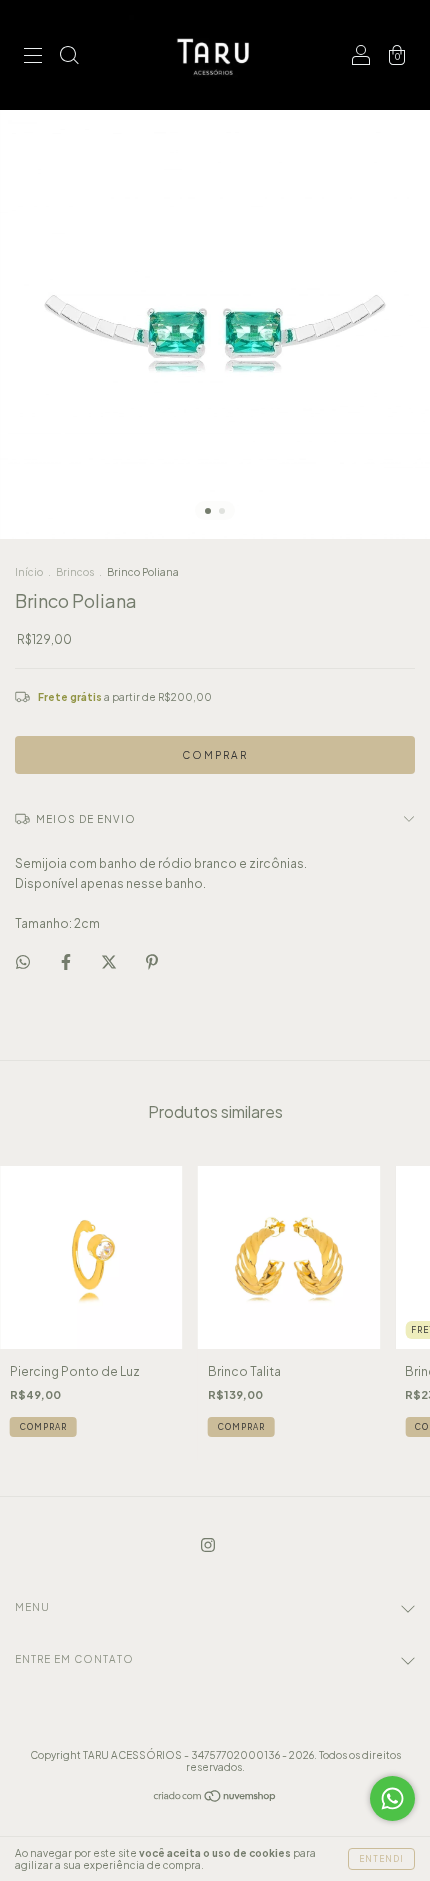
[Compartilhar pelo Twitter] (110, 961)
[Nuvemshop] (215, 1798)
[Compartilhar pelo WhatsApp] (23, 962)
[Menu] (33, 57)
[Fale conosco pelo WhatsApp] (392, 1798)
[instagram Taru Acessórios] (208, 1544)
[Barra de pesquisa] (69, 57)
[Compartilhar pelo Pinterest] (152, 961)
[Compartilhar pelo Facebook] (67, 961)
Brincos (75, 572)
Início (29, 572)
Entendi (381, 1859)
